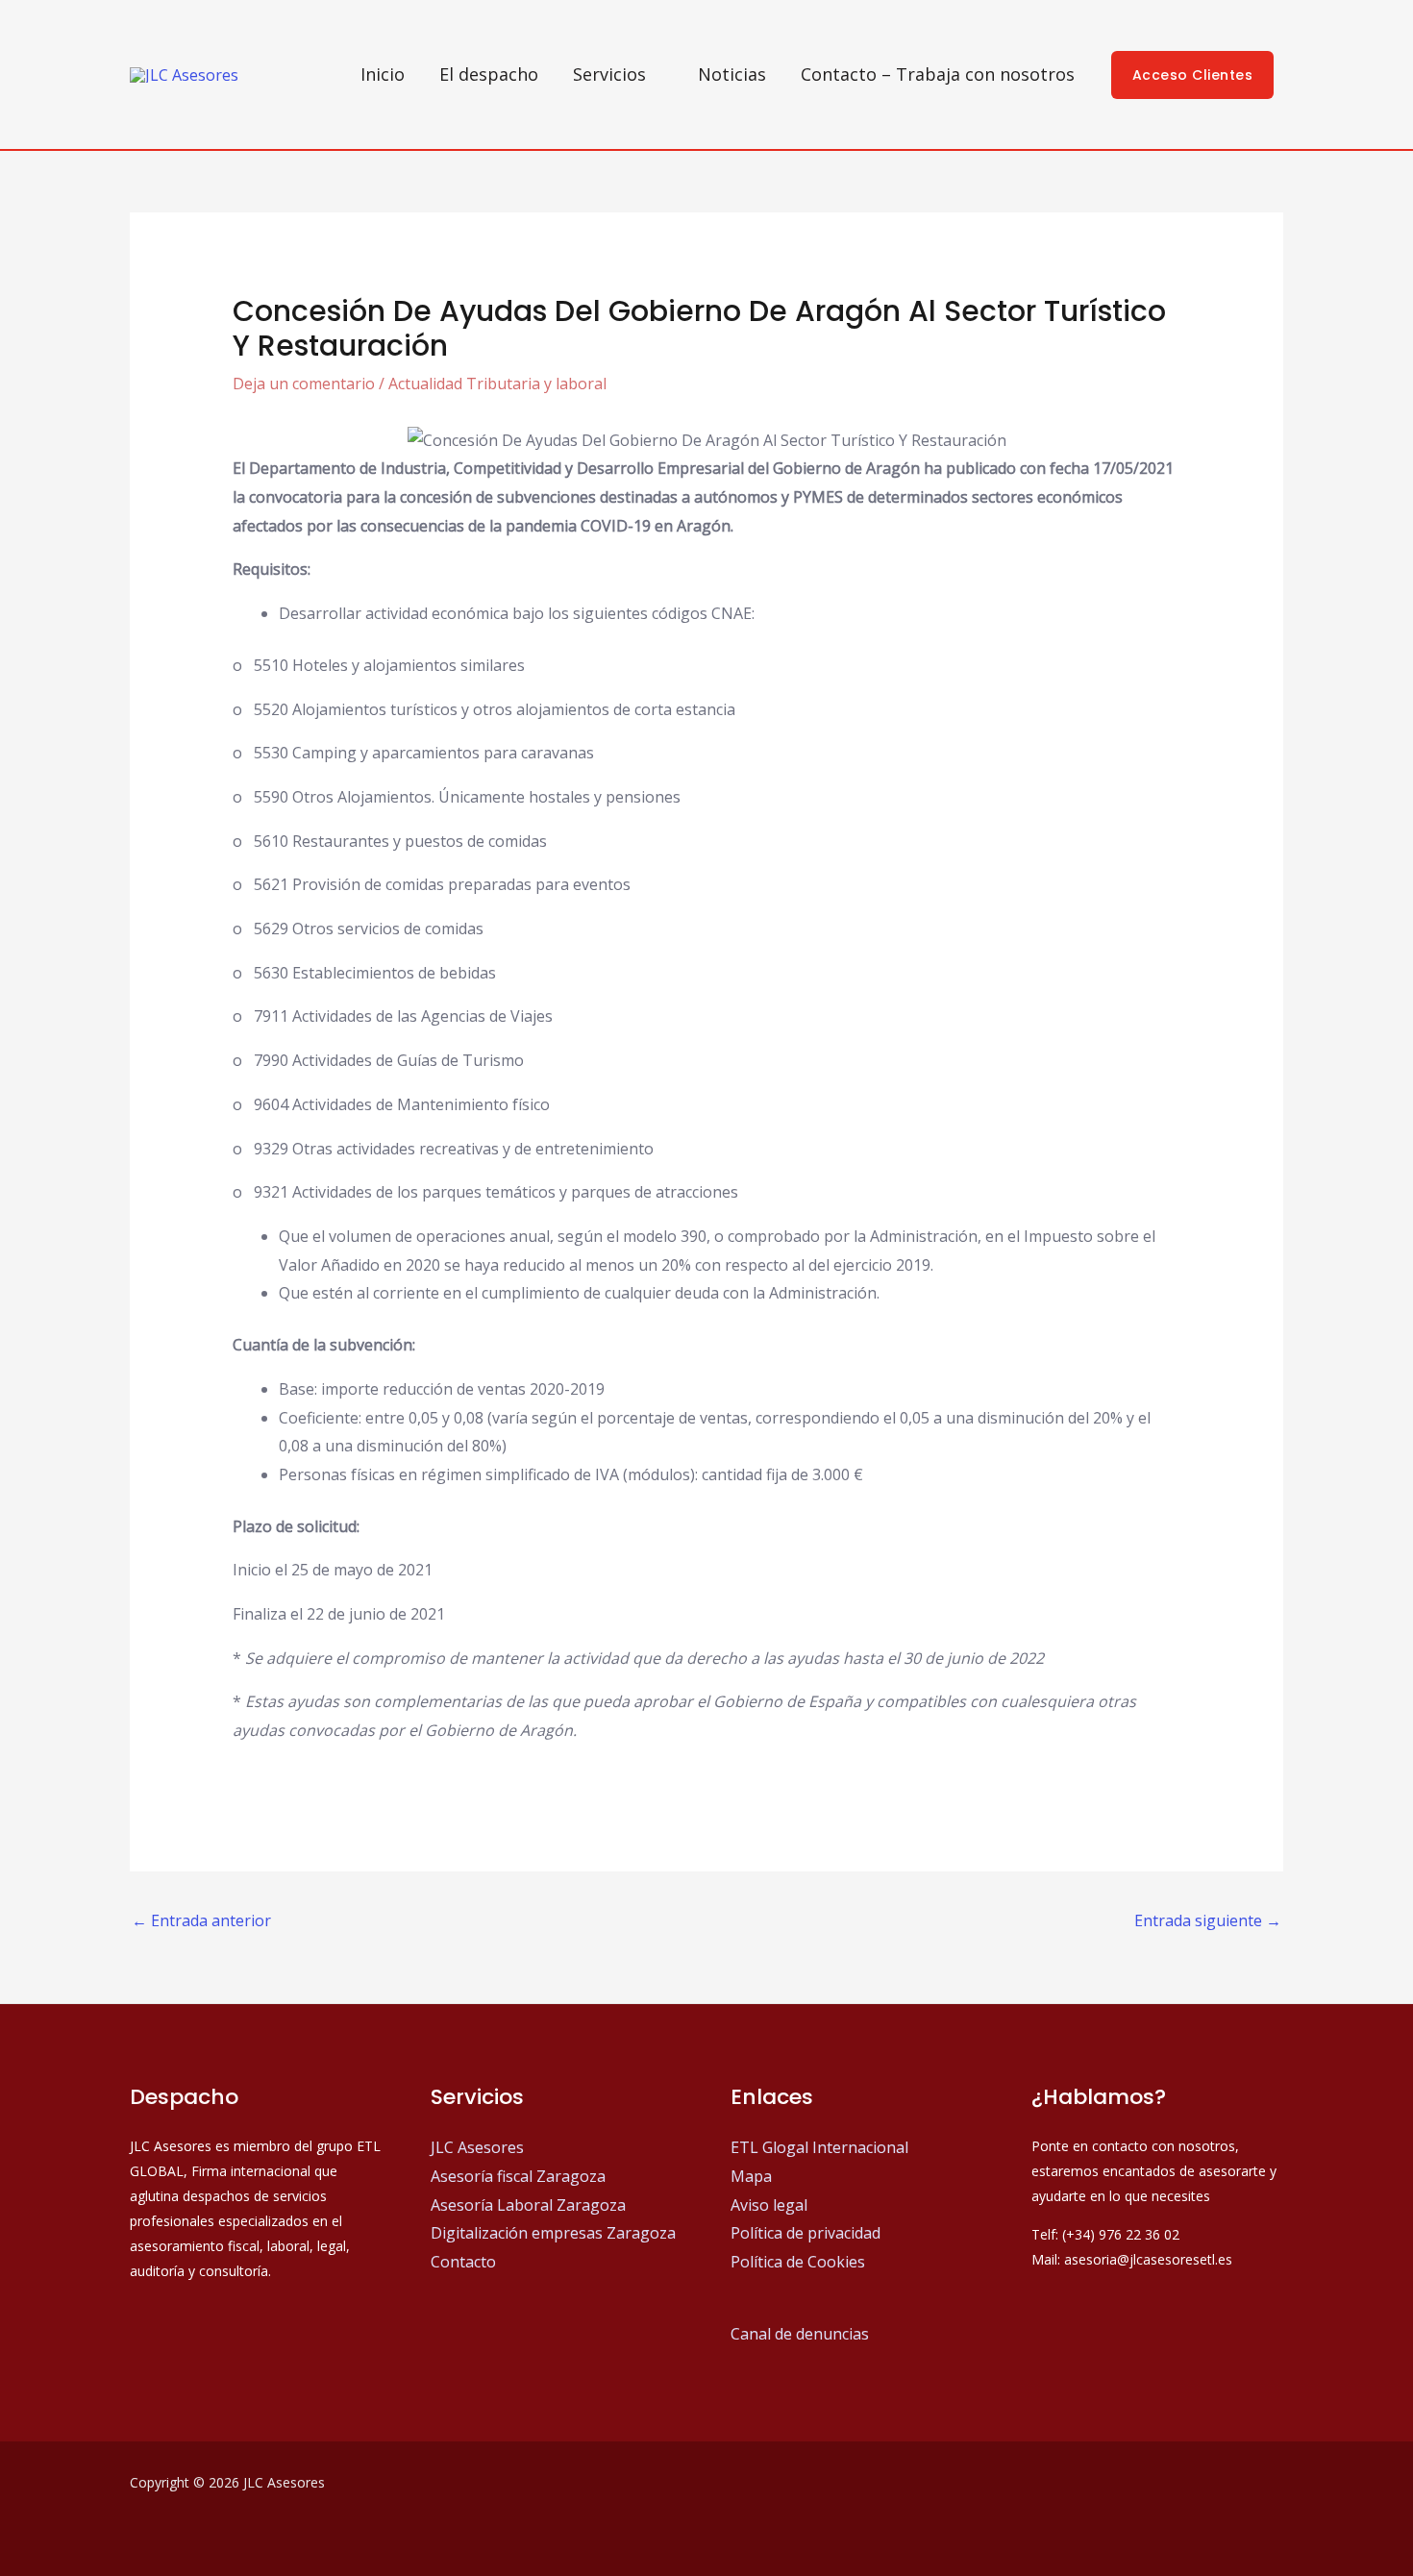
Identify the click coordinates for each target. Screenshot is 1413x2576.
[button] (618, 74)
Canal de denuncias (800, 2334)
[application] (655, 74)
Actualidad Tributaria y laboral (497, 384)
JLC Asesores (477, 2147)
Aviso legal (769, 2205)
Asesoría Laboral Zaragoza (528, 2205)
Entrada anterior (201, 1920)
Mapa (751, 2176)
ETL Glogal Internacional (819, 2147)
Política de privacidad (806, 2233)
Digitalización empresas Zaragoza (553, 2233)
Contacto (463, 2262)
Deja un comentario (304, 384)
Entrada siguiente (1208, 1920)
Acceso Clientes (1193, 75)
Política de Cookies (798, 2262)
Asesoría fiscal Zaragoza (518, 2176)
